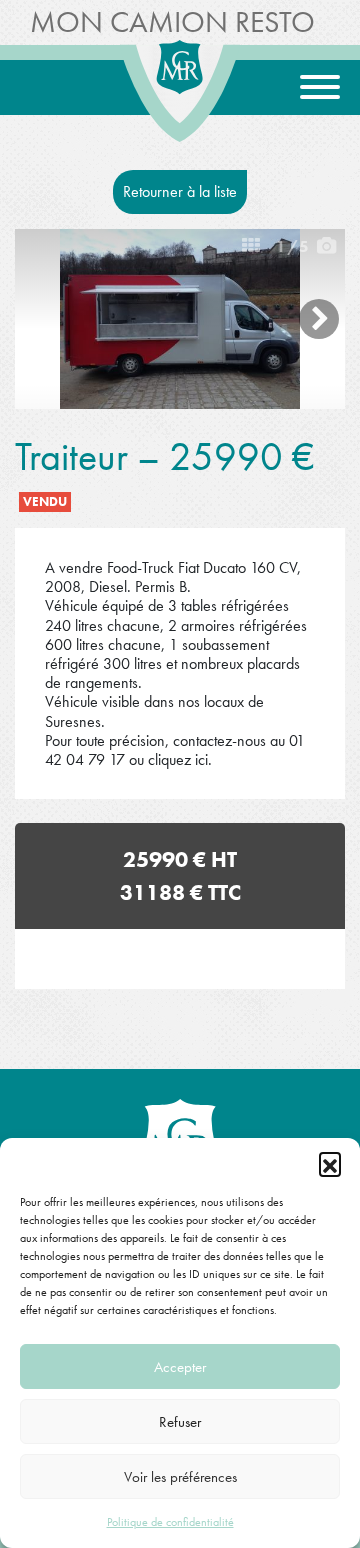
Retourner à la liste (180, 191)
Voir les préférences (180, 1477)
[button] (330, 1163)
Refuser (180, 1422)
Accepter (180, 1367)
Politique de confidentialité (170, 1522)
